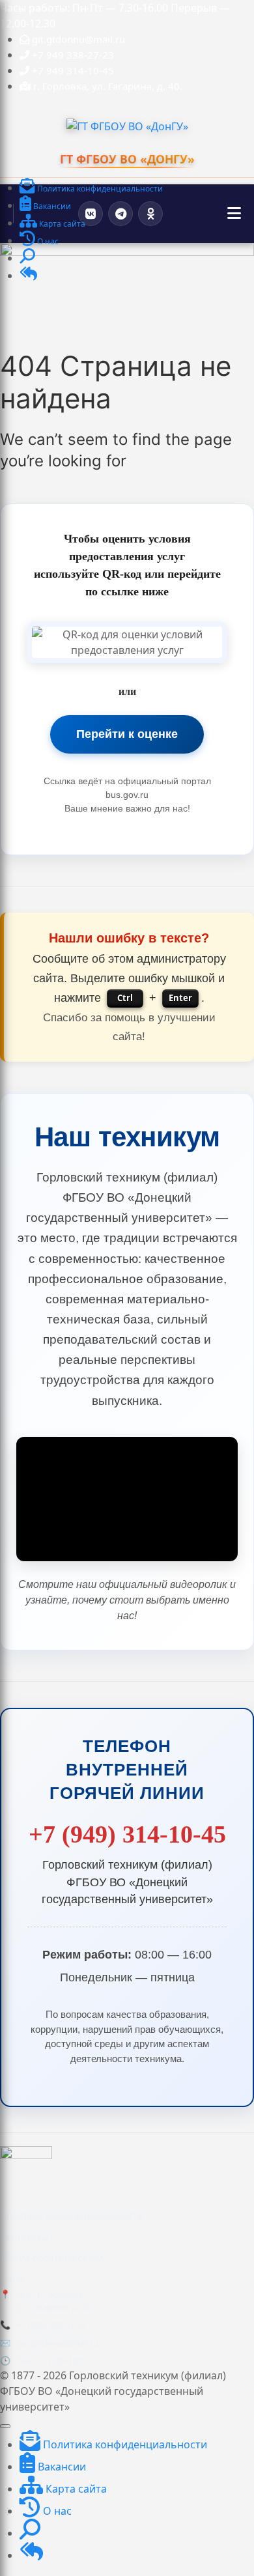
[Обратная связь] (28, 276)
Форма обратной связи (52, 2258)
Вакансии (61, 2467)
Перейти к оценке (127, 734)
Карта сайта (75, 2489)
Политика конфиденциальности (72, 2215)
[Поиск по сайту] (27, 259)
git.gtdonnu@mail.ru (58, 2343)
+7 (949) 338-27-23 (51, 2325)
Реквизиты (24, 2237)
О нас (13, 2279)
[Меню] (234, 214)
